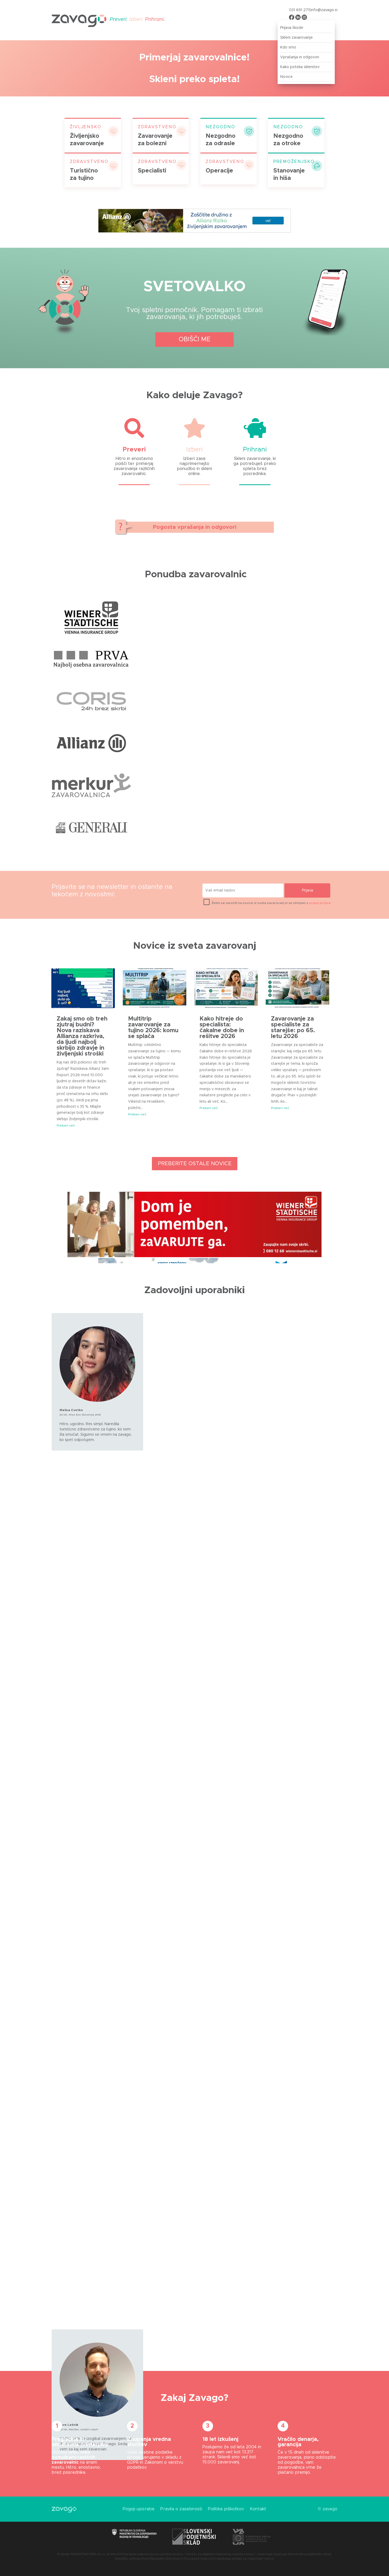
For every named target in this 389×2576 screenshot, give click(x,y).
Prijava (307, 890)
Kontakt (258, 2509)
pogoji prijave (320, 903)
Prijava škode (292, 28)
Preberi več (66, 1125)
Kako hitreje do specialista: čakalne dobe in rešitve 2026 (222, 1028)
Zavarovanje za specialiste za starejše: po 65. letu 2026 (293, 1028)
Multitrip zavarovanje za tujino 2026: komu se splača (153, 1028)
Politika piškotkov (226, 2509)
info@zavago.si (324, 10)
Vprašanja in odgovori (300, 57)
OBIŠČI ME (195, 339)
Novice (286, 77)
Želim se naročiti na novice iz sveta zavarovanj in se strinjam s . (271, 903)
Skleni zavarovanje (297, 38)
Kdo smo (288, 47)
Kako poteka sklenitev (300, 67)
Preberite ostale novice (195, 1164)
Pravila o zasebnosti (181, 2509)
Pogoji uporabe (139, 2509)
